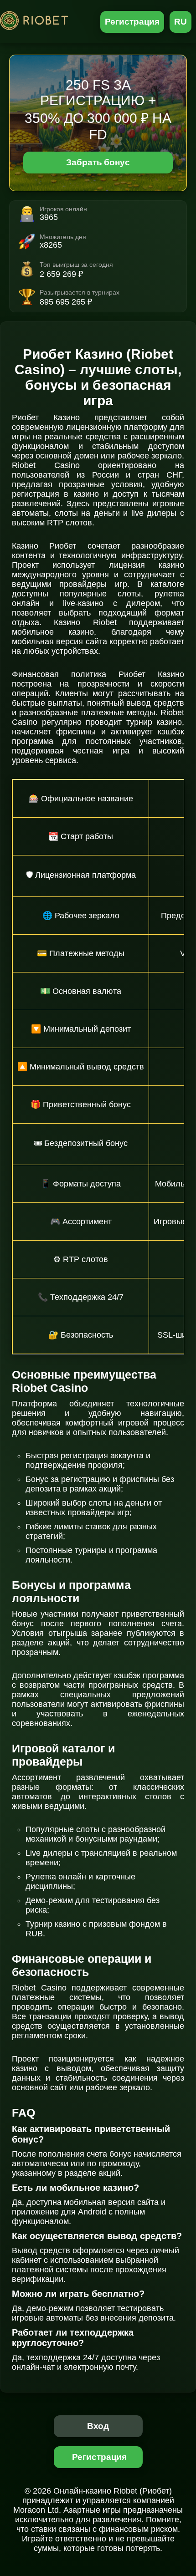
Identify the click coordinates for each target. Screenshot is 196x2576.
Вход (98, 2426)
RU (181, 22)
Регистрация (132, 22)
